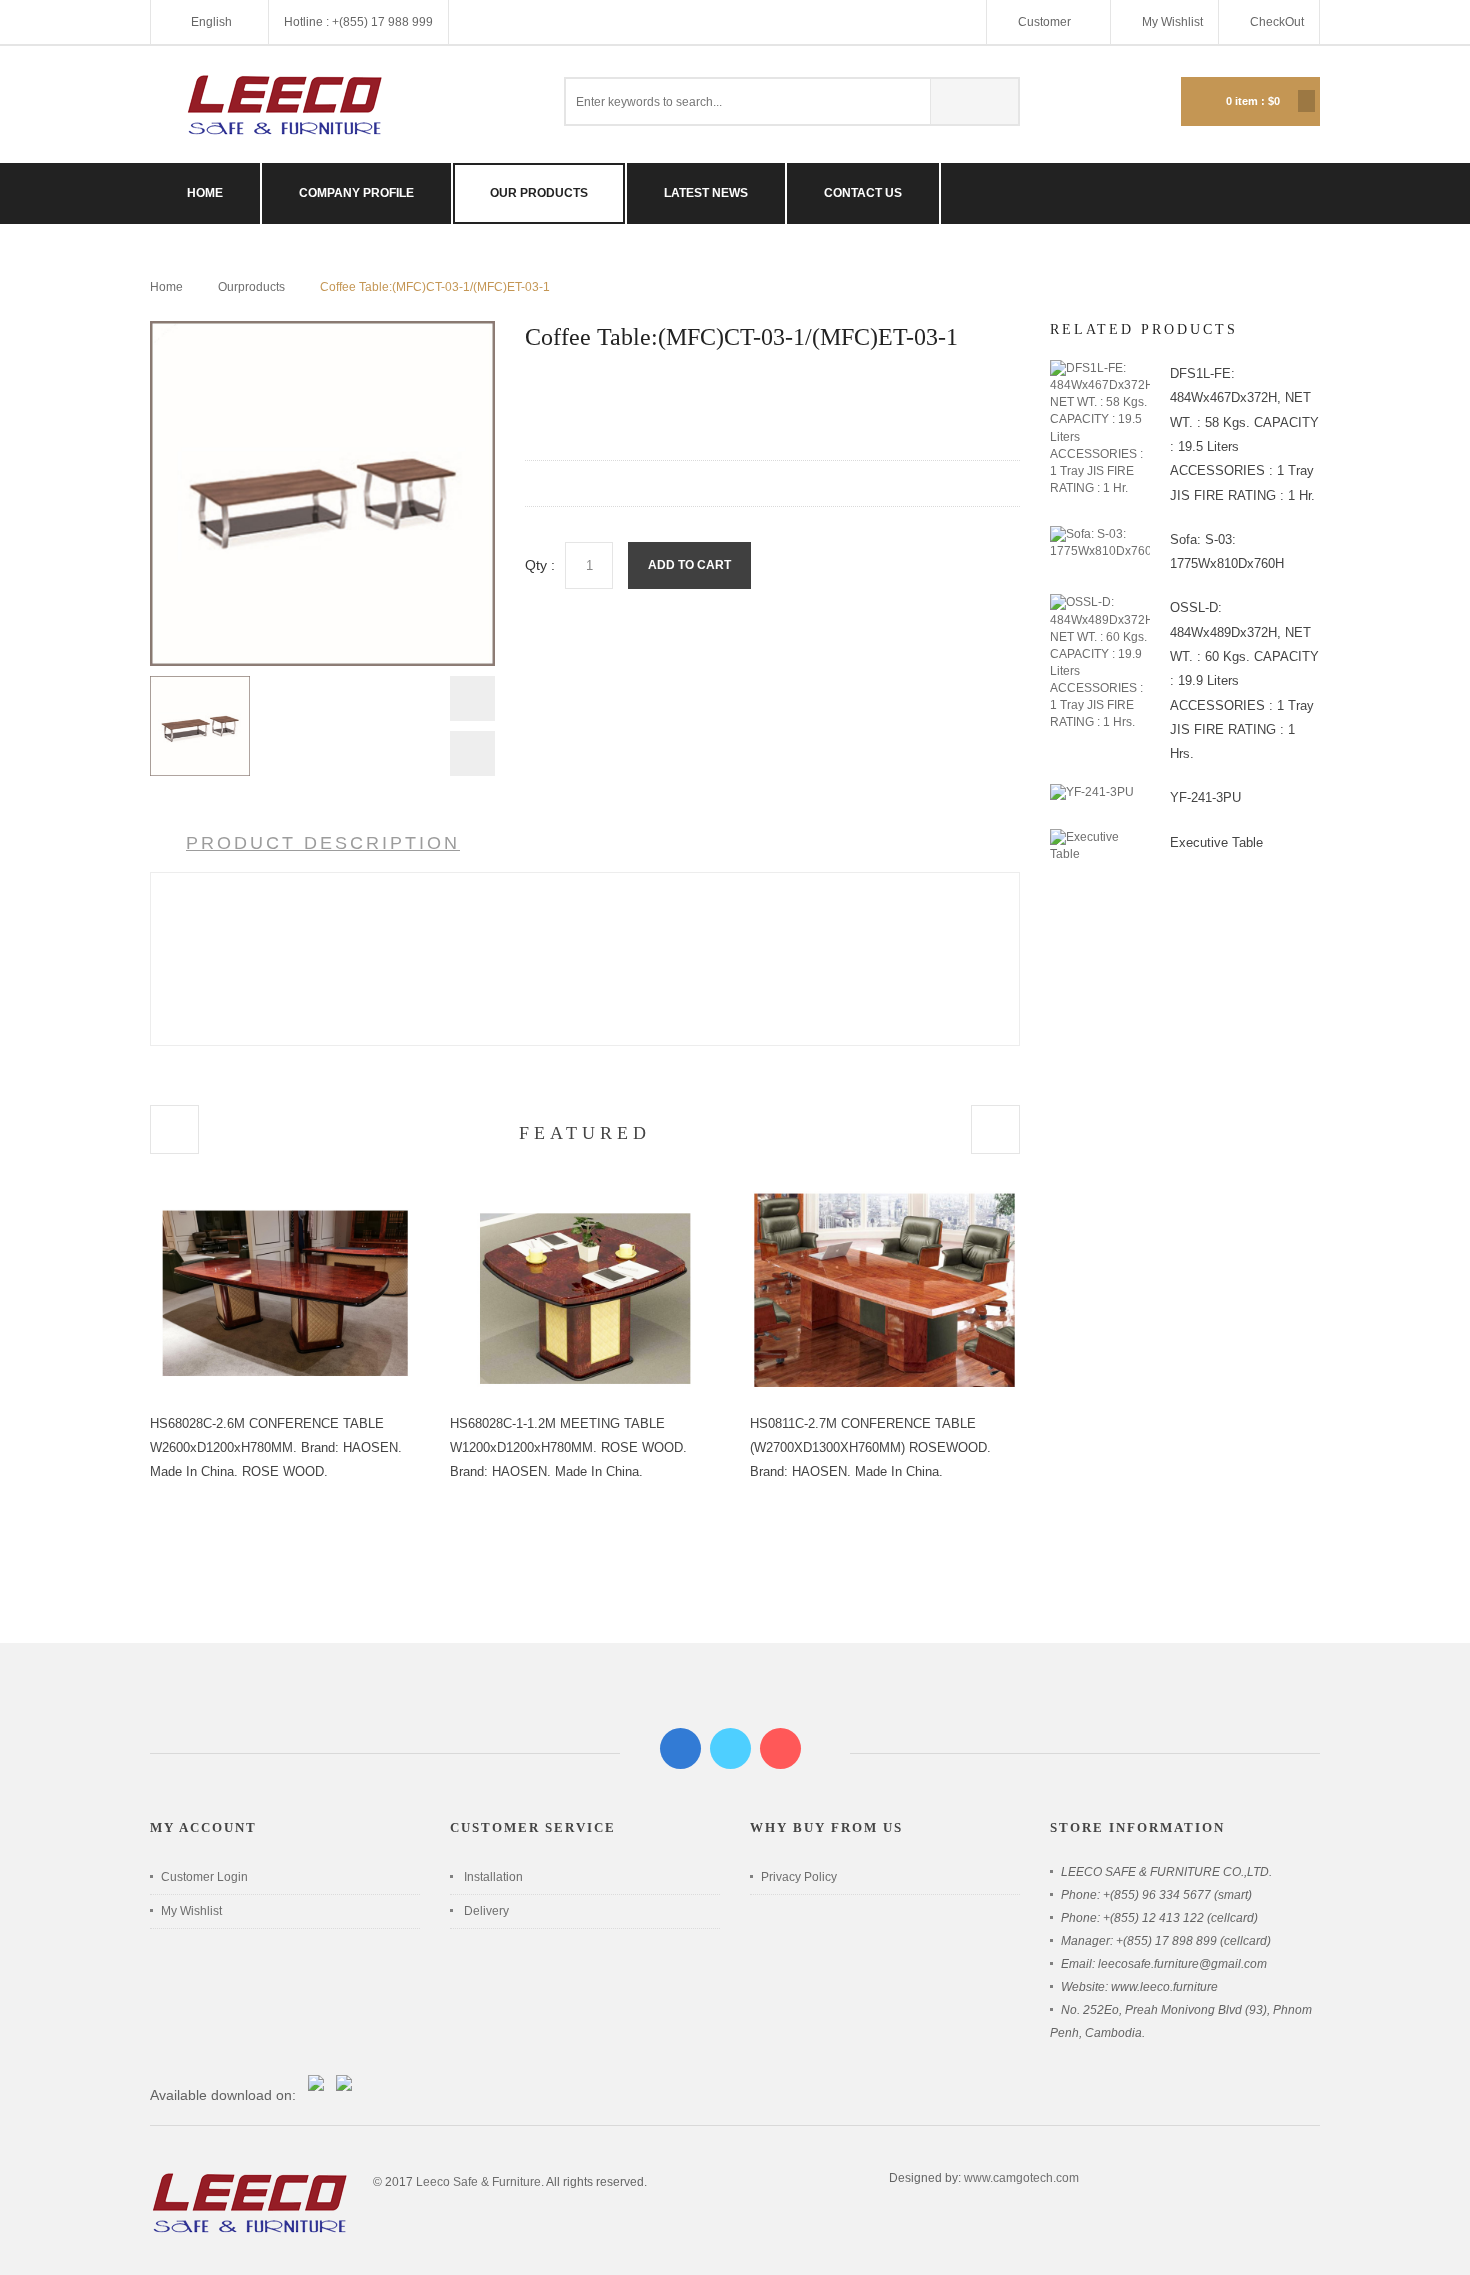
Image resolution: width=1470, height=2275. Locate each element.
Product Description (323, 843)
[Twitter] (730, 1748)
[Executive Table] (1100, 837)
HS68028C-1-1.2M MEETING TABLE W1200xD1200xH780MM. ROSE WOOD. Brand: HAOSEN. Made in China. (568, 1448)
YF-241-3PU (1205, 797)
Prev (472, 703)
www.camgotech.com (1021, 2178)
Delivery (486, 1911)
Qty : (540, 565)
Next (472, 753)
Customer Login (204, 1877)
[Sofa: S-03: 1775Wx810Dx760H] (1100, 534)
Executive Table (1216, 842)
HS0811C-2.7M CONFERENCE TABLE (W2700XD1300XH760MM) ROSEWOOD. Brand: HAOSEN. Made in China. (870, 1448)
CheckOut (1277, 22)
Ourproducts (251, 287)
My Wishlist (1172, 22)
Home (166, 287)
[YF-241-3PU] (1092, 792)
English (211, 22)
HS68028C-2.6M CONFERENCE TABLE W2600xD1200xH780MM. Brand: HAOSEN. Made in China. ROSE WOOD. (276, 1448)
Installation (493, 1877)
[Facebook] (680, 1748)
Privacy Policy (799, 1877)
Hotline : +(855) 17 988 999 (358, 22)
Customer (1046, 22)
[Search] (974, 101)
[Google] (780, 1748)
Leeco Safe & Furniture (478, 2182)
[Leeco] (285, 104)
